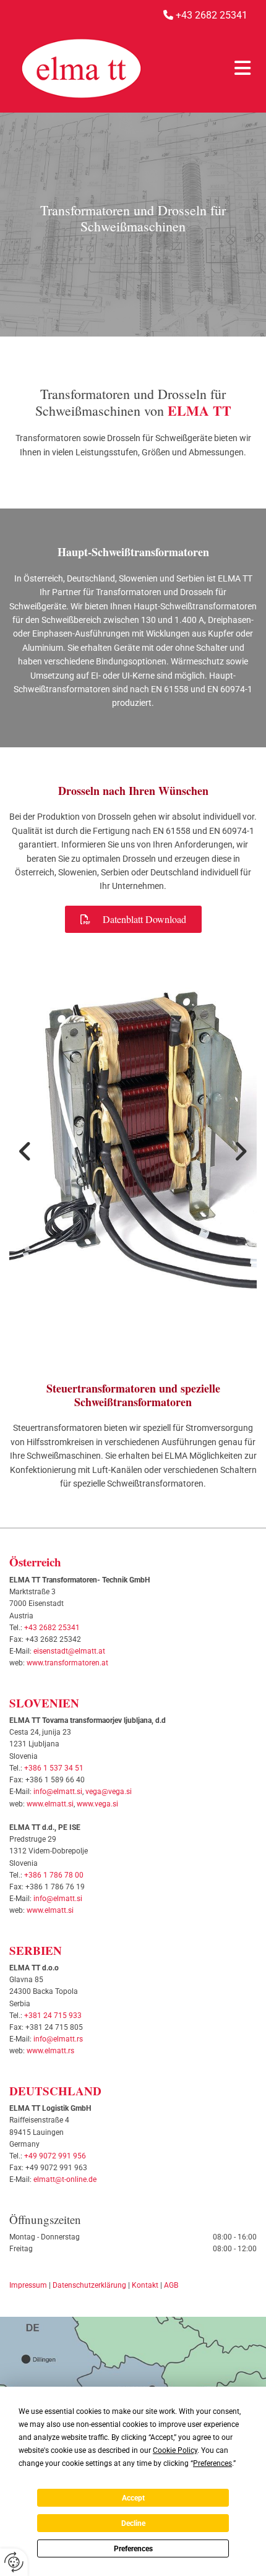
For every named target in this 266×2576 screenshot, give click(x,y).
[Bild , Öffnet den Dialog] (133, 1150)
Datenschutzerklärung (89, 2285)
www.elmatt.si (50, 1804)
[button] (205, 68)
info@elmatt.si (58, 1792)
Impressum (28, 2285)
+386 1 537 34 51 (54, 1768)
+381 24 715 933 (53, 2016)
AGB (171, 2285)
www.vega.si (97, 1804)
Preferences (133, 2549)
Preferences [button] (212, 2463)
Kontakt (145, 2285)
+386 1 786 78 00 (54, 1875)
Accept (133, 2498)
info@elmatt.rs (58, 2039)
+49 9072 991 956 (55, 2156)
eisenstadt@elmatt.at (69, 1651)
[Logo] (81, 68)
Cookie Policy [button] (175, 2450)
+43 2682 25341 (52, 1628)
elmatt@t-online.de (65, 2179)
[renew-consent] (14, 2562)
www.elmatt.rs (50, 2051)
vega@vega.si (109, 1792)
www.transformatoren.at (67, 1663)
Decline (133, 2523)
